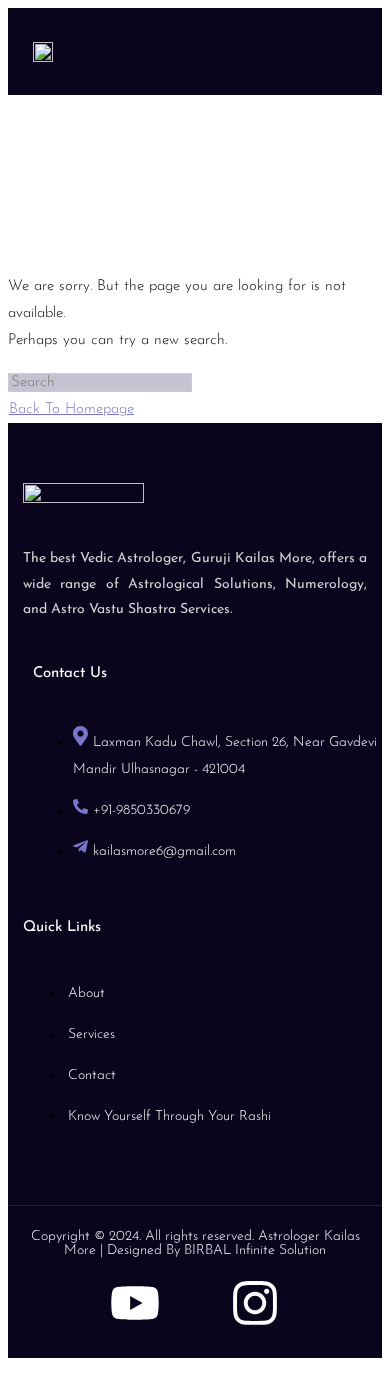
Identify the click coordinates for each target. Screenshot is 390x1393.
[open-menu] (330, 51)
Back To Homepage (71, 409)
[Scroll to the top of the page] (14, 1371)
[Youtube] (135, 1303)
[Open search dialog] (357, 47)
